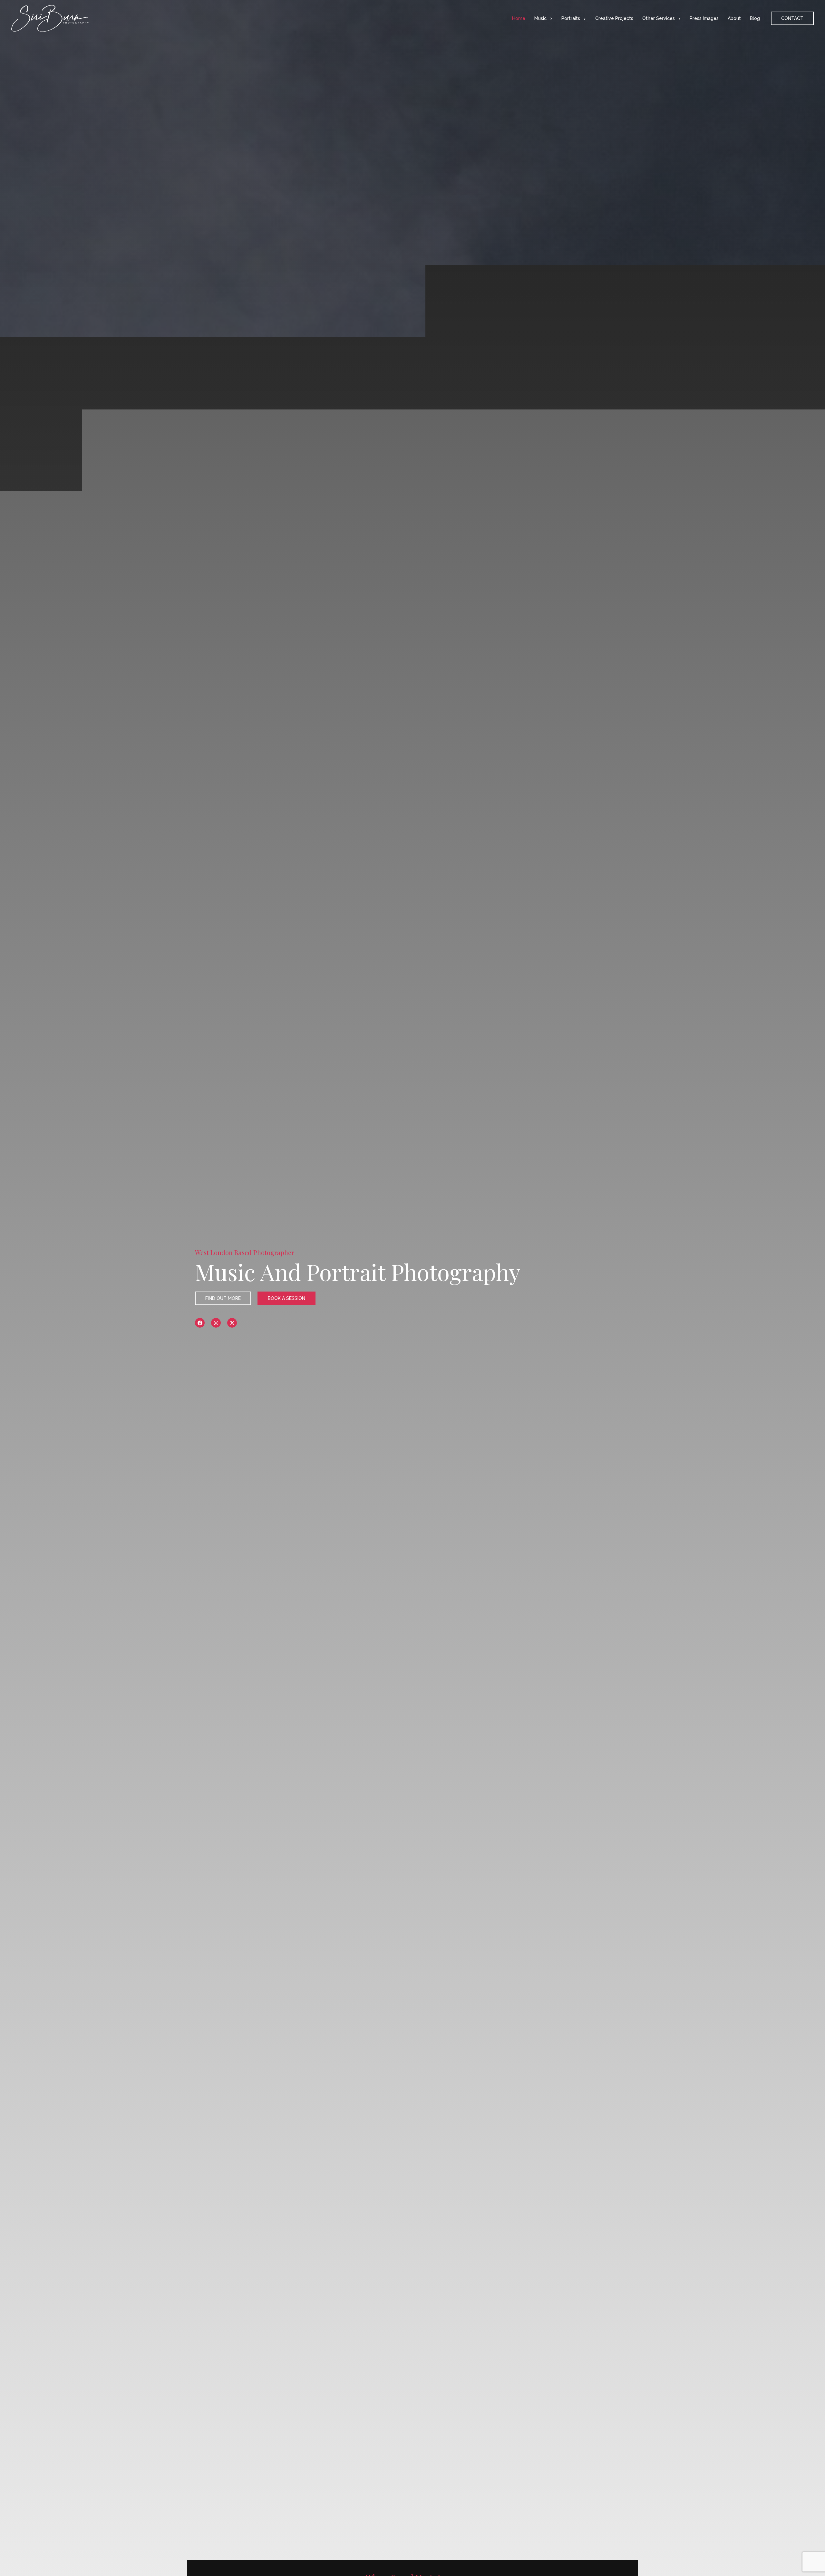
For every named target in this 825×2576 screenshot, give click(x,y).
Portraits (571, 18)
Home (519, 18)
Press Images (704, 18)
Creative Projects (614, 18)
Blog (755, 18)
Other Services (659, 18)
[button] (549, 18)
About (734, 18)
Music (540, 18)
